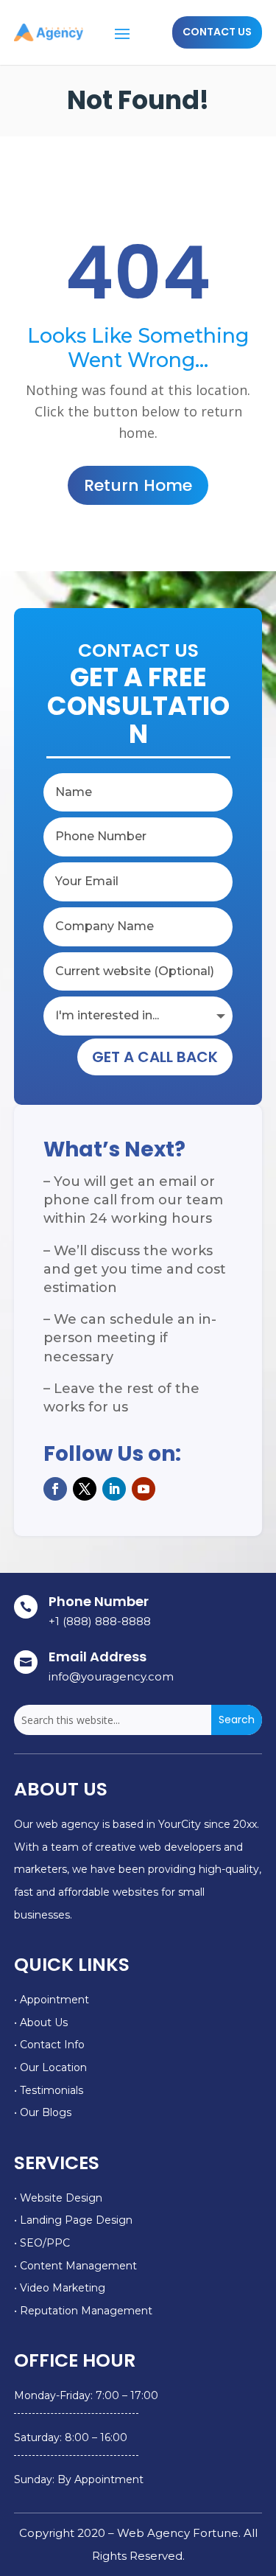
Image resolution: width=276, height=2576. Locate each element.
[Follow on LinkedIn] (114, 1489)
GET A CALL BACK (155, 1057)
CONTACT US (217, 32)
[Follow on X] (85, 1489)
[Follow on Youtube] (144, 1489)
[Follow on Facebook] (55, 1489)
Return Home (138, 485)
